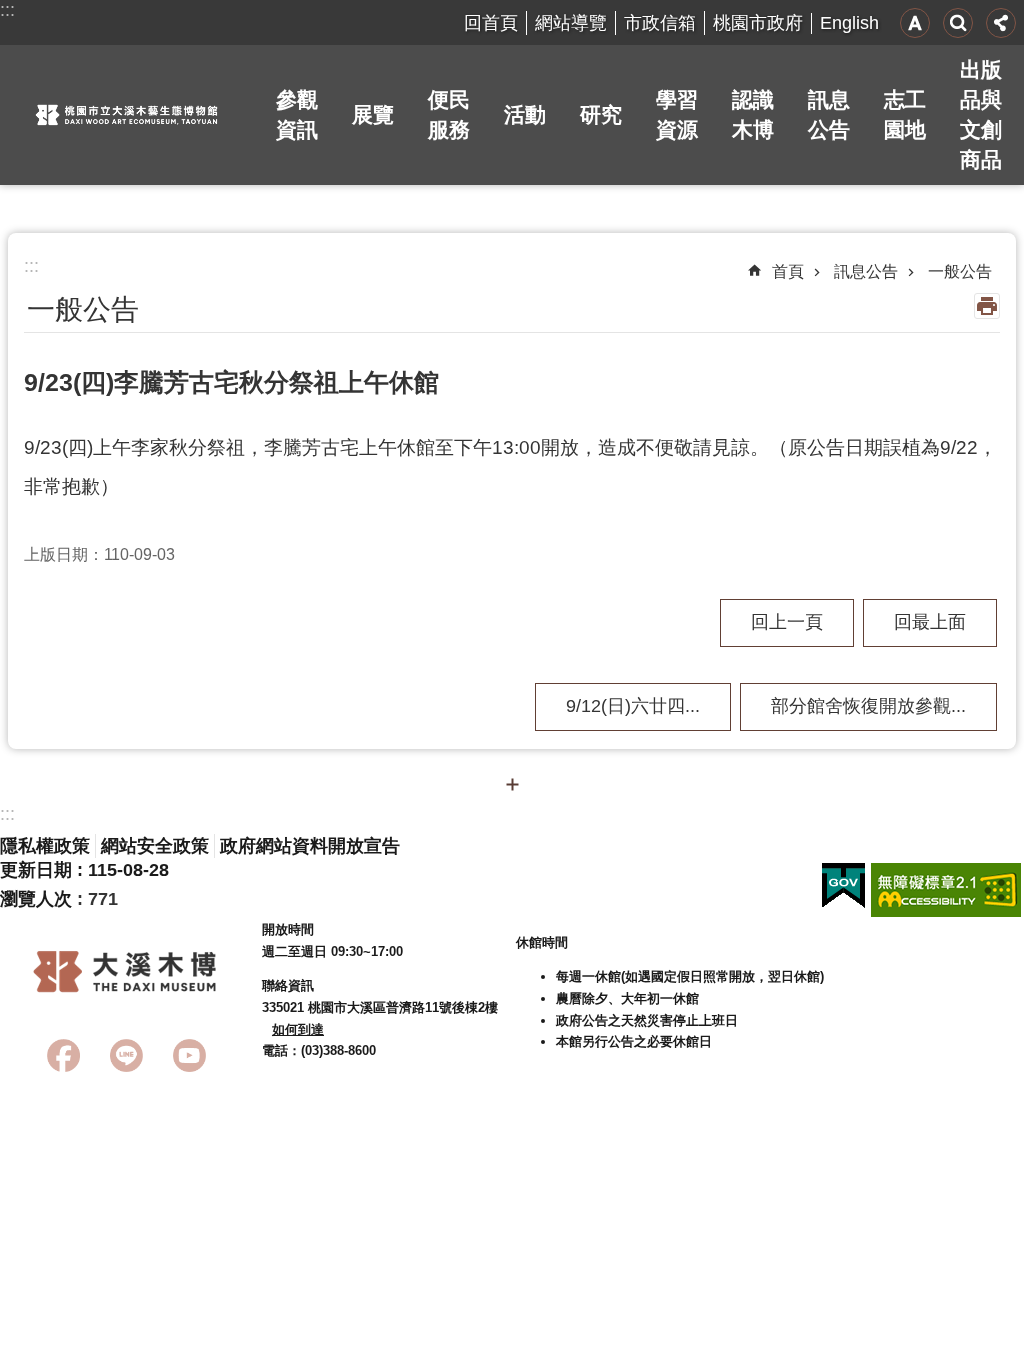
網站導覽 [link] (571, 23)
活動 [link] (525, 114)
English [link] (849, 23)
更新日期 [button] (36, 870)
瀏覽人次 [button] (36, 899)
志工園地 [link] (905, 114)
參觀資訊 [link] (297, 114)
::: (7, 10)
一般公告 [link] (960, 271)
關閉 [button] (512, 784)
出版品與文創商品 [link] (981, 114)
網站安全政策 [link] (155, 846)
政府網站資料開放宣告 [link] (310, 846)
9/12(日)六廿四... (633, 706)
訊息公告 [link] (829, 114)
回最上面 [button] (930, 622)
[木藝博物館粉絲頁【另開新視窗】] (63, 1055)
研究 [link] (601, 114)
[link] (843, 886)
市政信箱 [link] (660, 23)
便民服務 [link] (449, 114)
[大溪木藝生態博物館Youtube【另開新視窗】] (189, 1055)
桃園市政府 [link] (758, 23)
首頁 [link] (788, 271)
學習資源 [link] (677, 114)
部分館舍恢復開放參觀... (868, 706)
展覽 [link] (373, 114)
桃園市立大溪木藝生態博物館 (127, 115)
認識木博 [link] (753, 114)
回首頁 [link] (491, 23)
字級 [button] (915, 23)
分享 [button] (1001, 23)
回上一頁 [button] (787, 622)
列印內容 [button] (987, 306)
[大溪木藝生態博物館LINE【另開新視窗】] (126, 1055)
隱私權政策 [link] (45, 846)
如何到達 (298, 1029)
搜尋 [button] (958, 23)
